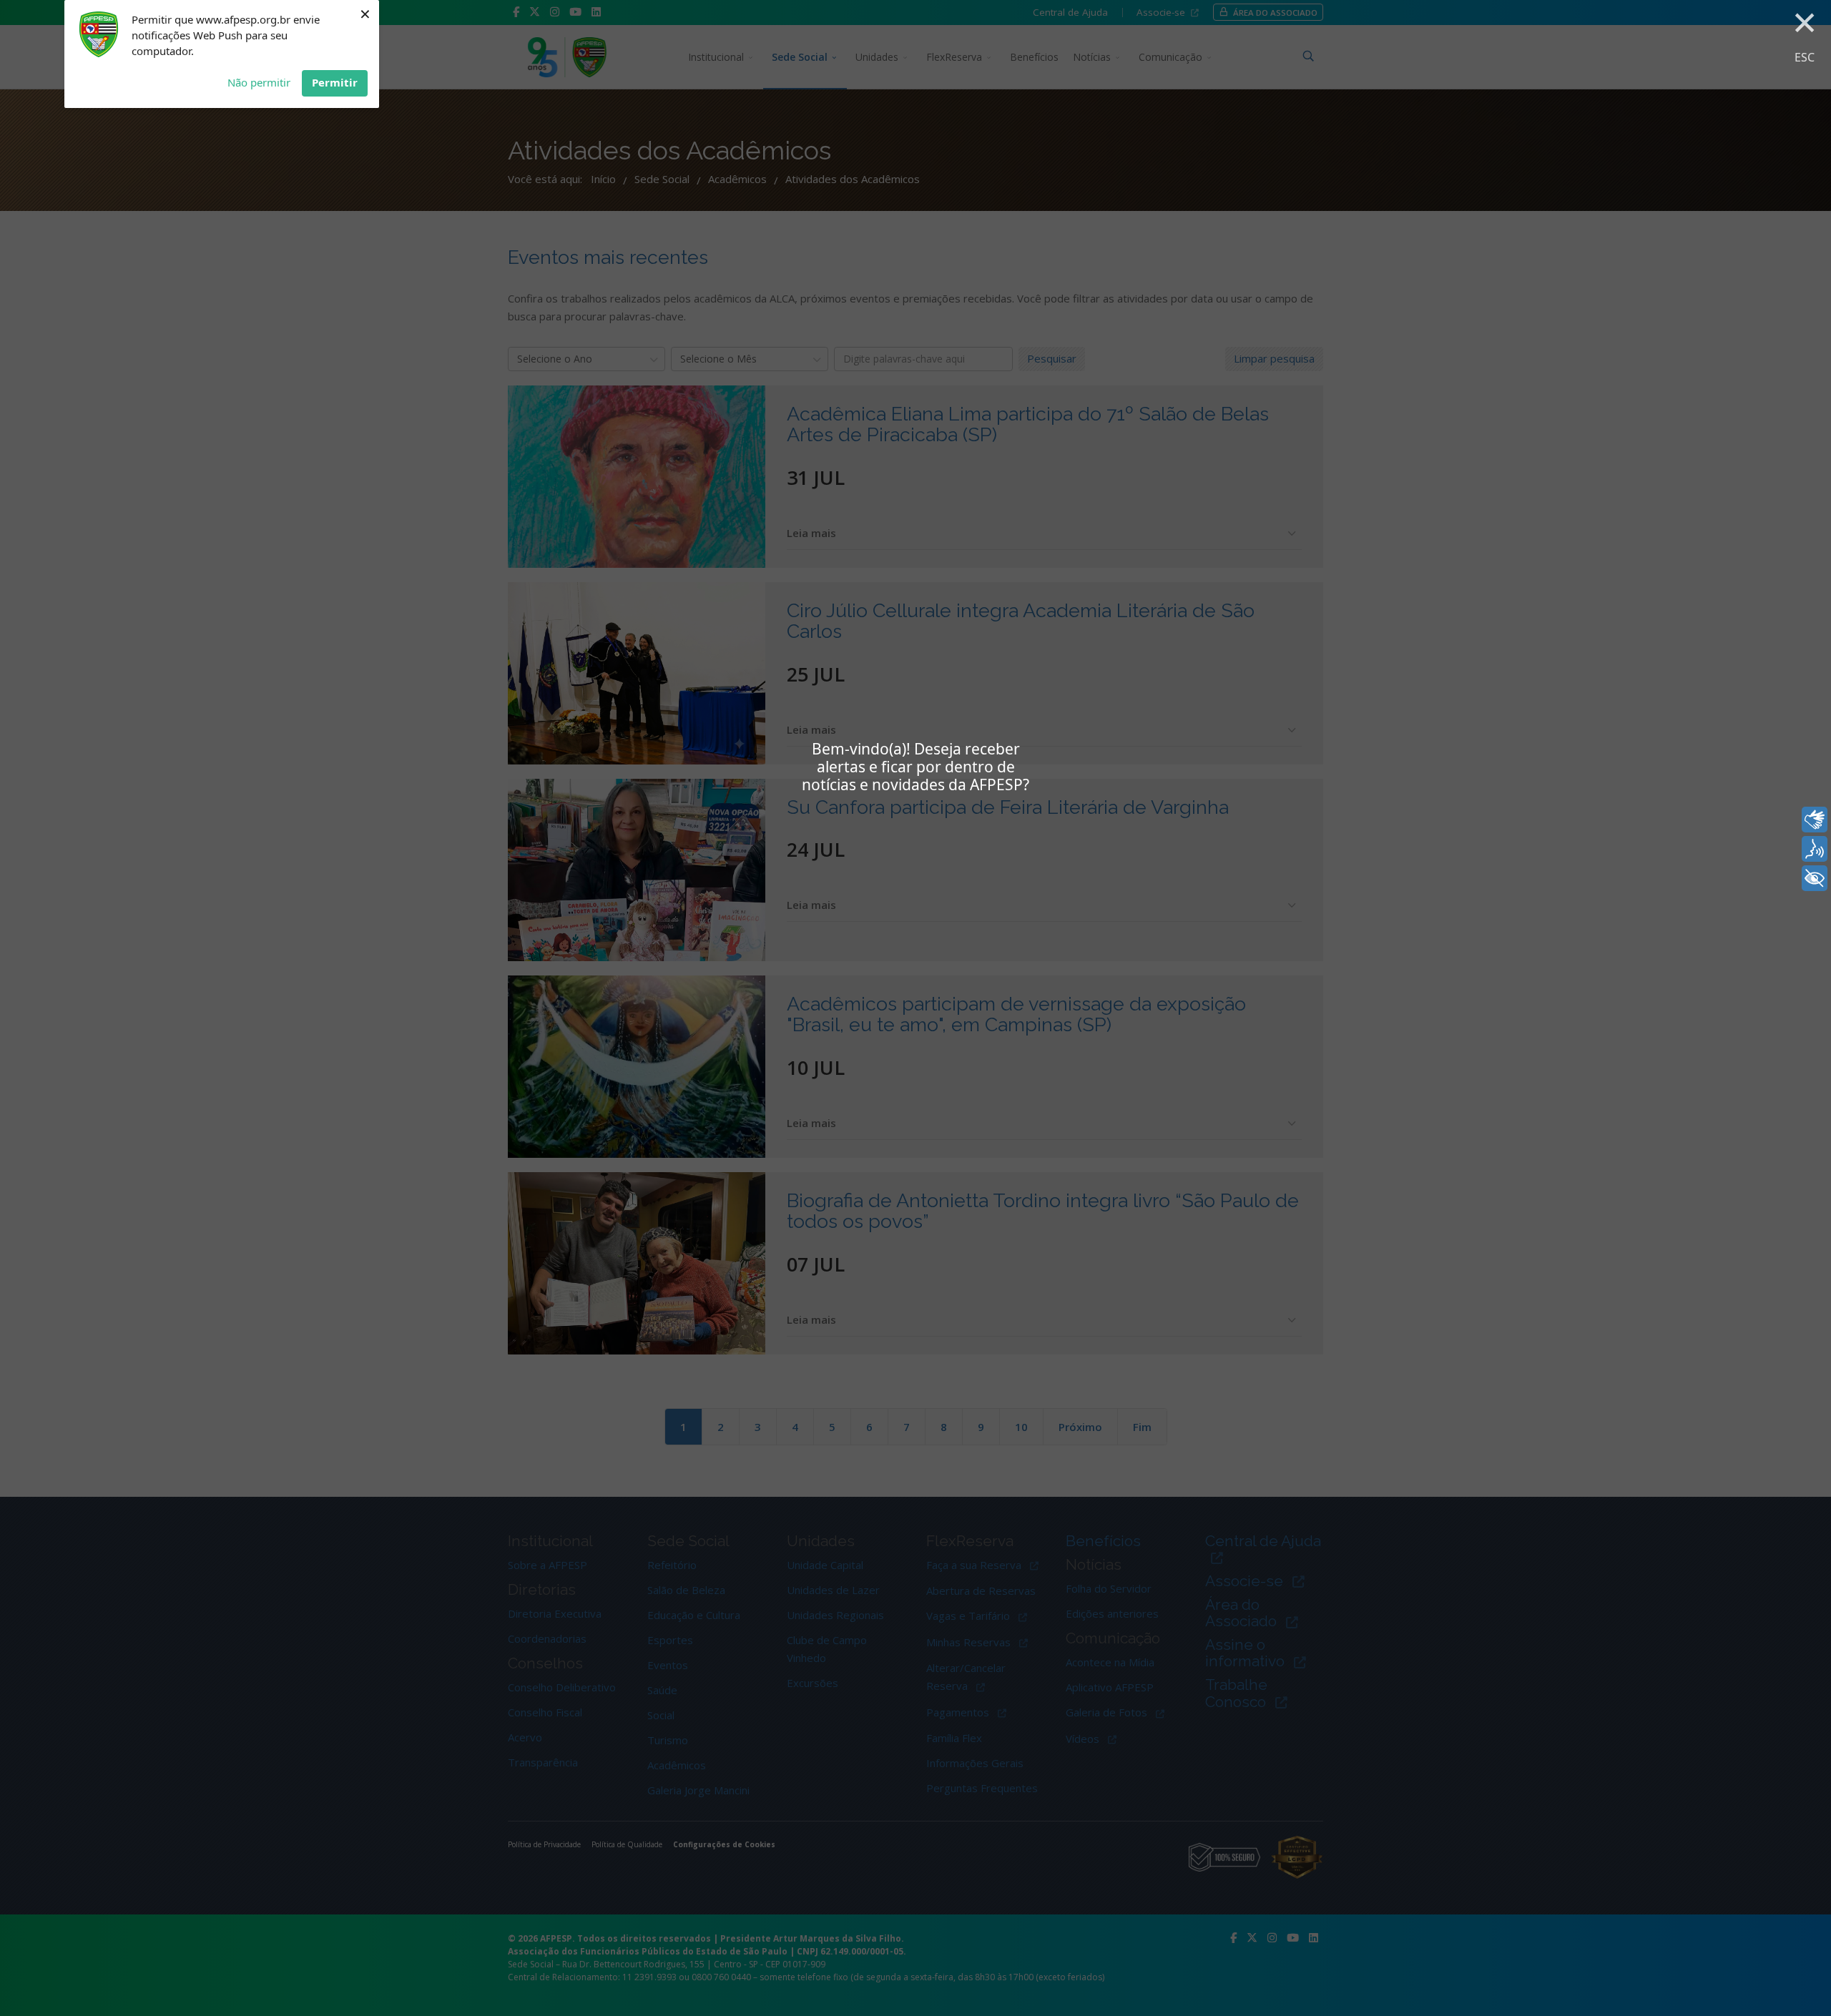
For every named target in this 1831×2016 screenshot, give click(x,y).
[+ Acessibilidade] (1815, 878)
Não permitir (259, 82)
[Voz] (1815, 849)
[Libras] (1815, 820)
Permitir (335, 82)
